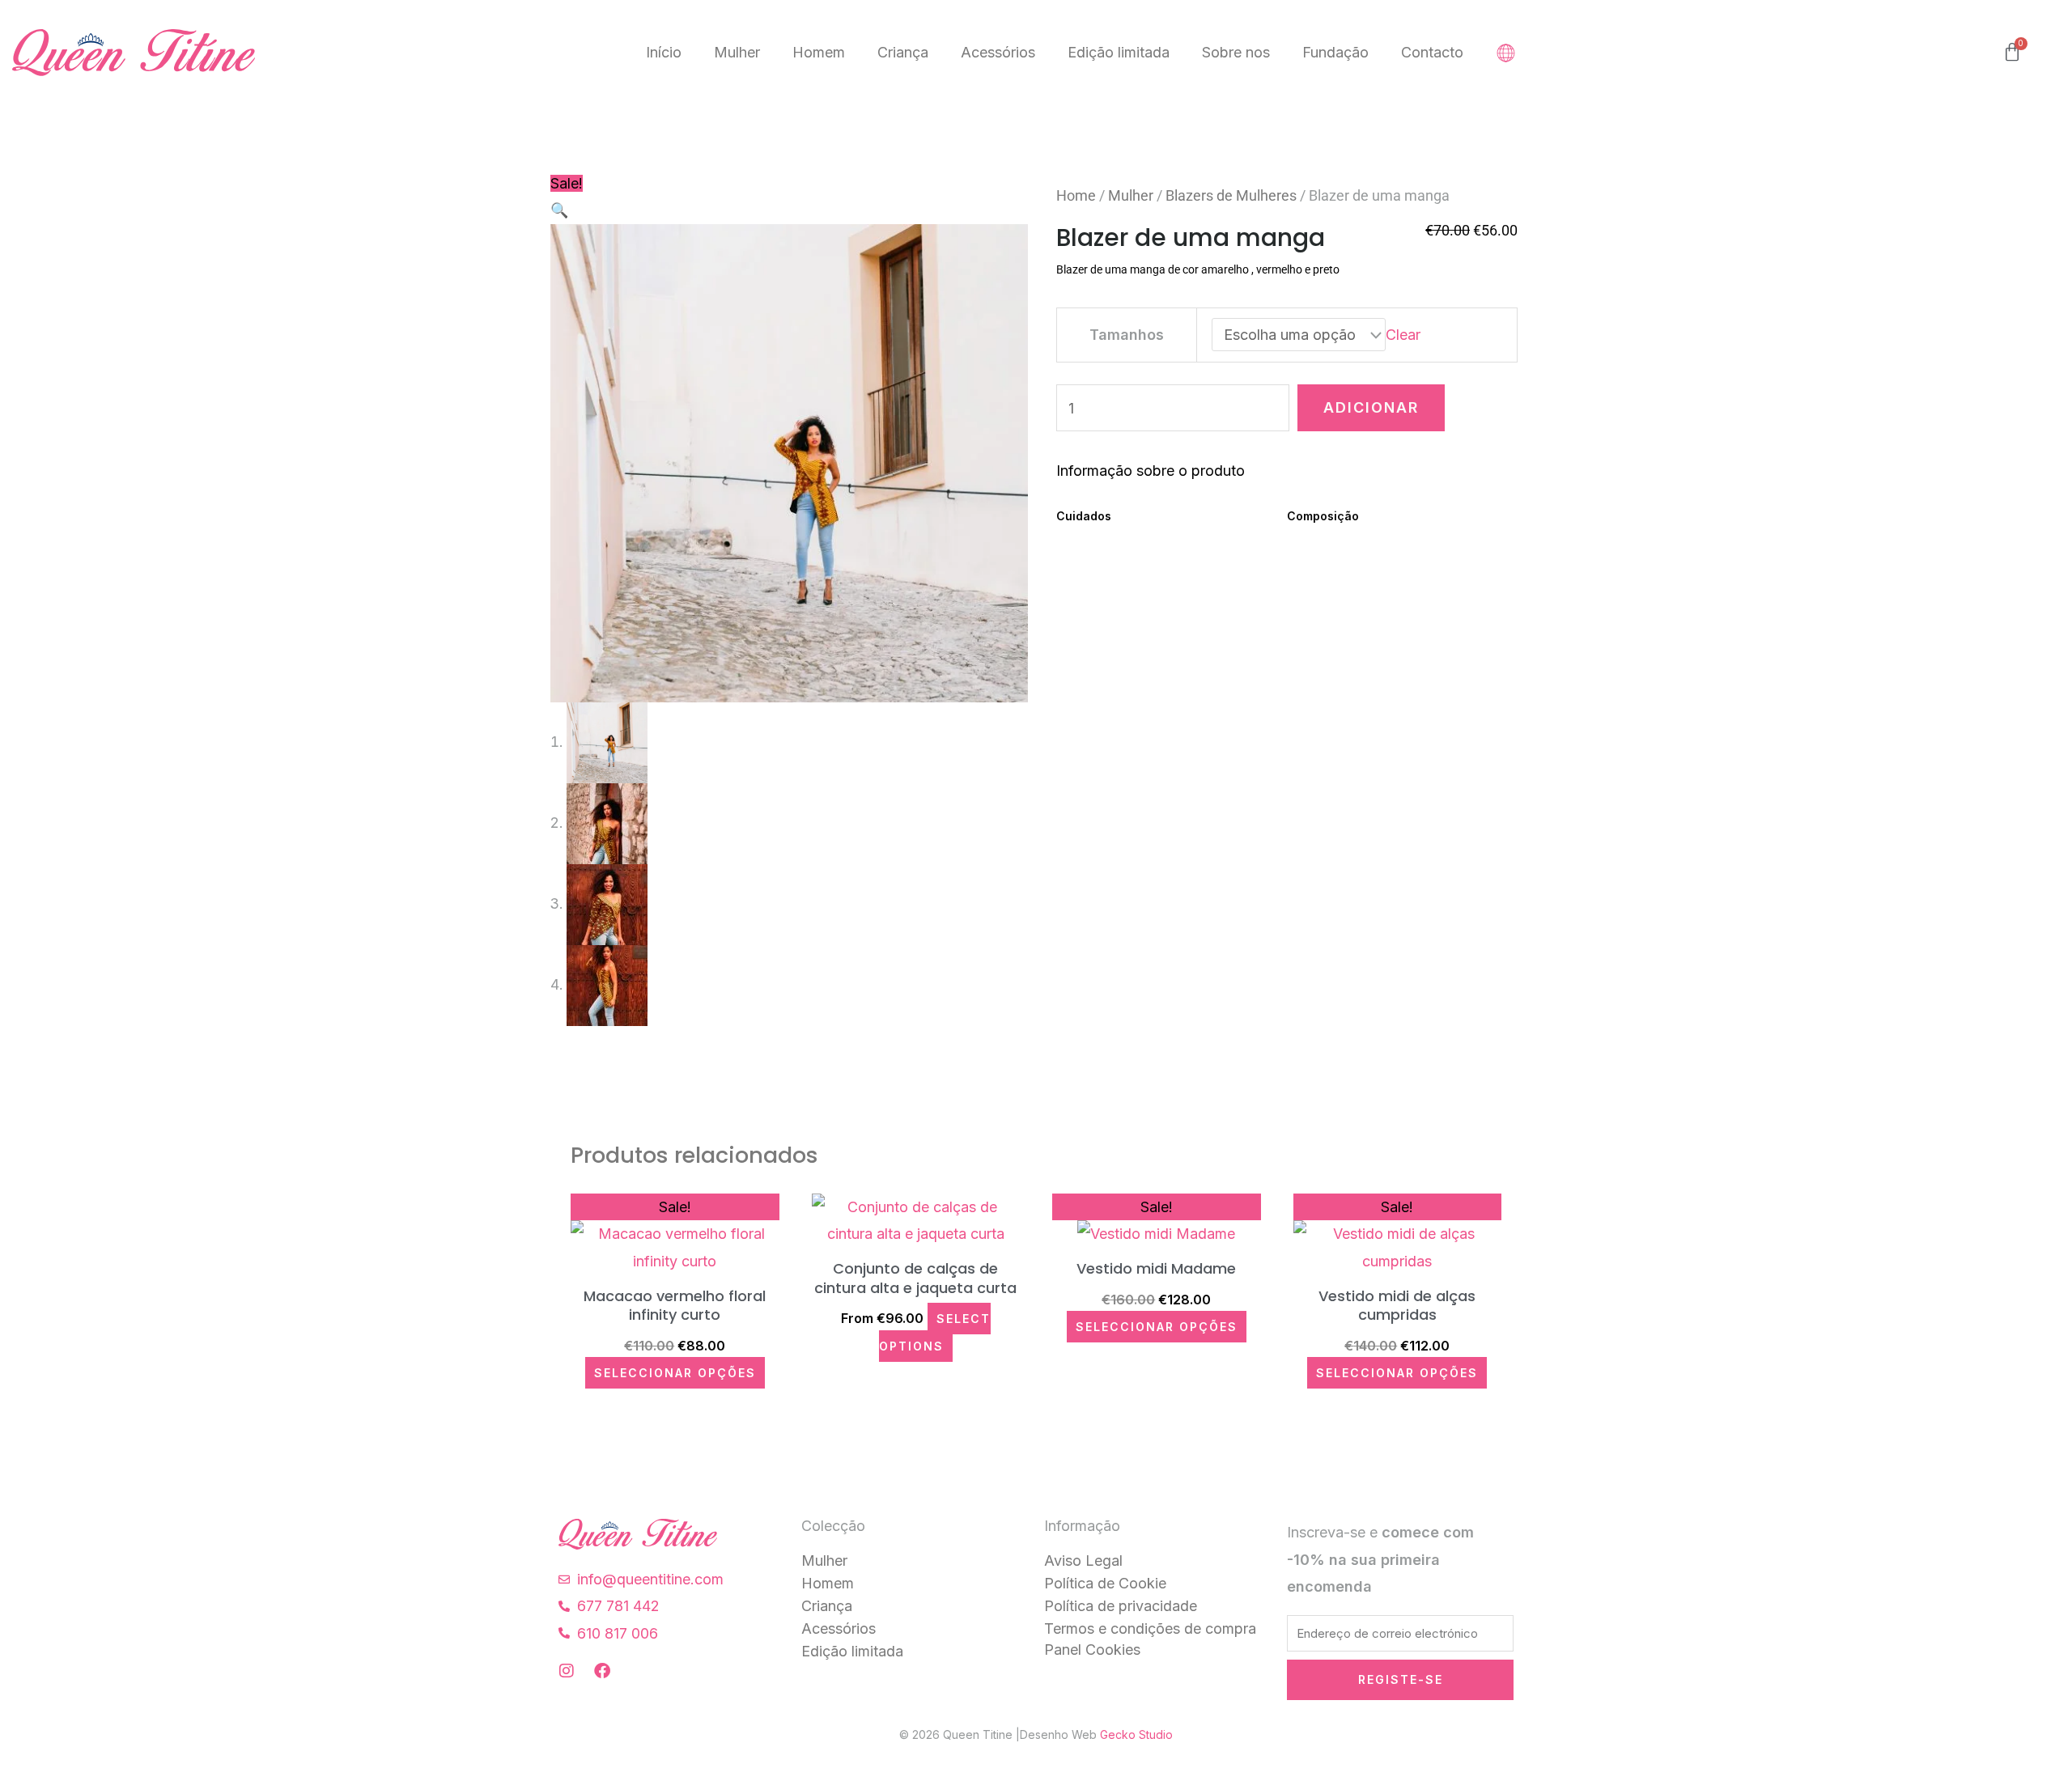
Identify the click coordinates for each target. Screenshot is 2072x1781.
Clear (1403, 335)
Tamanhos (1127, 335)
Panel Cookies (1092, 1650)
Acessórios (998, 52)
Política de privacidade (1121, 1606)
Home (1076, 195)
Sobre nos (1236, 52)
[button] (559, 210)
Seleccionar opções (675, 1373)
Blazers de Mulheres (1231, 195)
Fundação (1335, 52)
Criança (903, 52)
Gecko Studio (1136, 1734)
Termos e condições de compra (1150, 1628)
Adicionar (1371, 407)
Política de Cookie (1105, 1583)
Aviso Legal (1083, 1560)
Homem (819, 52)
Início (664, 52)
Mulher (737, 52)
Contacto (1432, 52)
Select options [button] (935, 1332)
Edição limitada (1119, 52)
